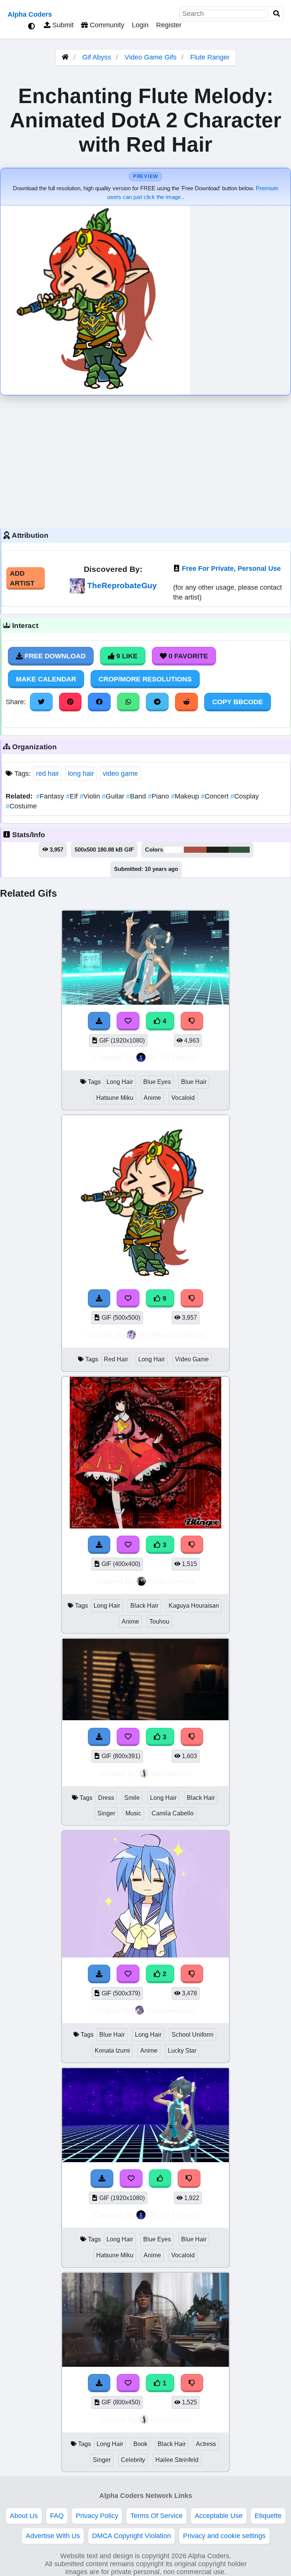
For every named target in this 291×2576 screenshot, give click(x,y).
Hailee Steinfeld (177, 2460)
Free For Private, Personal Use (231, 568)
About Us (24, 2516)
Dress (106, 1798)
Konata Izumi (112, 2051)
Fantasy (51, 796)
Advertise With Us (53, 2536)
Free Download (54, 656)
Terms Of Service (156, 2516)
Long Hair (120, 1082)
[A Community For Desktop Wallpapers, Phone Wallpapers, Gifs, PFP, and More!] (65, 57)
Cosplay (245, 796)
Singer (106, 1813)
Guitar (114, 796)
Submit (62, 25)
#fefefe (174, 850)
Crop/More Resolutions (145, 679)
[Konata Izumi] (145, 1955)
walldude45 (171, 1773)
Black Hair (144, 1606)
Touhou (159, 1622)
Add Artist (22, 578)
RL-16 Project (173, 1057)
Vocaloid (183, 1098)
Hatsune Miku (115, 1098)
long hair (81, 774)
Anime (152, 1098)
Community (106, 25)
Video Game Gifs (152, 57)
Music (133, 1813)
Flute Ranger (210, 57)
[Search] (277, 14)
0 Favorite (187, 656)
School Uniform (192, 2035)
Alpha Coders (30, 14)
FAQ (57, 2516)
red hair (48, 774)
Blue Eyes (157, 1082)
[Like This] (160, 2178)
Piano (159, 796)
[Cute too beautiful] (145, 2365)
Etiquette (268, 2516)
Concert (216, 796)
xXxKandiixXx (171, 2010)
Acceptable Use (219, 2516)
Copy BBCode (238, 702)
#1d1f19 (217, 850)
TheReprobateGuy (122, 585)
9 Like (126, 656)
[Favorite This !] (128, 1974)
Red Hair (116, 1359)
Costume (21, 806)
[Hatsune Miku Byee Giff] (145, 2160)
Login (140, 25)
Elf (73, 796)
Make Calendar (46, 679)
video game (120, 774)
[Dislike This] (192, 1974)
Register (169, 25)
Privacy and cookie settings (224, 2536)
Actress (206, 2444)
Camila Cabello (173, 1813)
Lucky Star (182, 2051)
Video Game (192, 1359)
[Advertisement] (145, 460)
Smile (132, 1798)
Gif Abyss (97, 57)
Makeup (186, 796)
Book (140, 2444)
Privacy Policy (97, 2516)
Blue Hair (194, 1082)
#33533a (239, 850)
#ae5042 (195, 850)
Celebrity (133, 2460)
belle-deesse (171, 1581)
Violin (91, 796)
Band (137, 796)
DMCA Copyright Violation (131, 2536)
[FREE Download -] (99, 1974)
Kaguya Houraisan (194, 1606)
